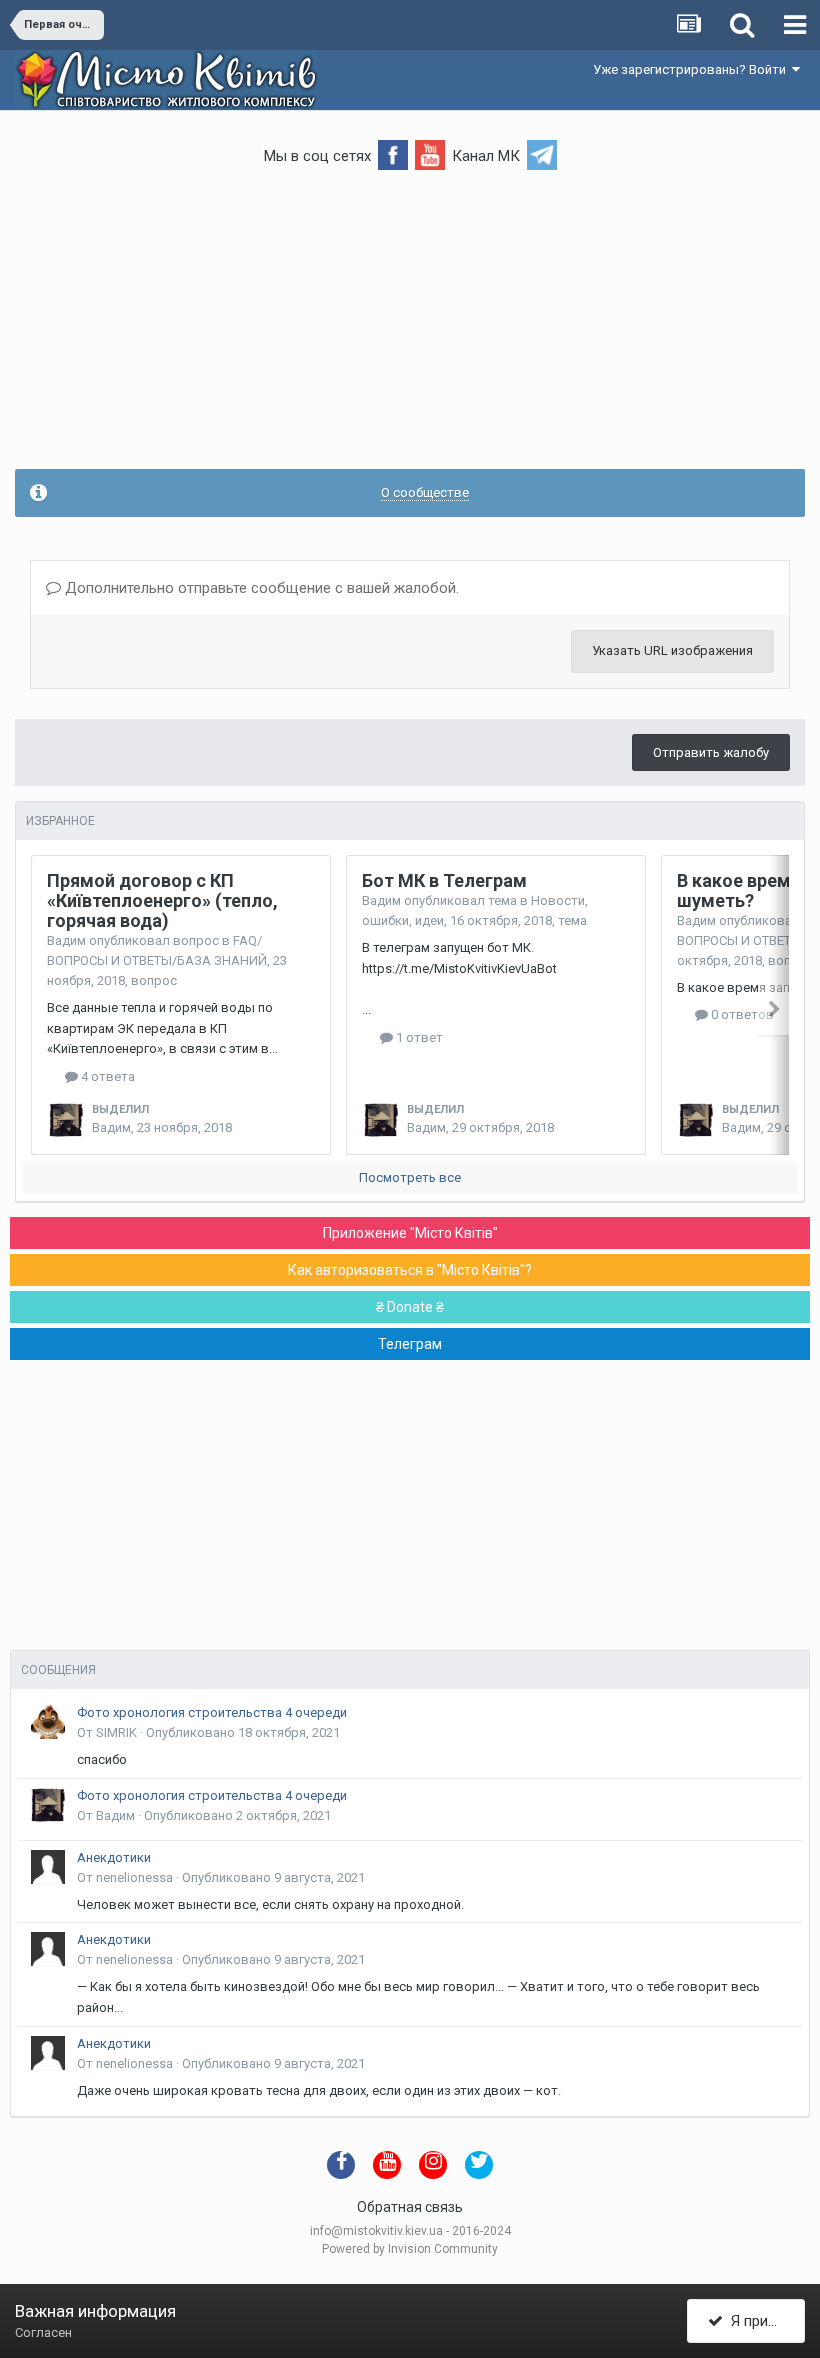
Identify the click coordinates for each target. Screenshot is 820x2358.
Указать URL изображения (672, 650)
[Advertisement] (410, 329)
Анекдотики (114, 1857)
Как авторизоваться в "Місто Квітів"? (410, 1270)
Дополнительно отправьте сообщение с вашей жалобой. (260, 588)
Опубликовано (243, 1732)
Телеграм (410, 1344)
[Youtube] (430, 153)
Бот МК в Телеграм (444, 880)
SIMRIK (116, 1732)
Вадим (66, 940)
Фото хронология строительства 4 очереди (212, 1712)
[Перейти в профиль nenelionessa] (48, 1867)
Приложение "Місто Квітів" (410, 1233)
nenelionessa (134, 1877)
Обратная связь (410, 2207)
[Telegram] (542, 153)
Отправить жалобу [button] (711, 752)
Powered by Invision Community (410, 2249)
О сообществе (425, 492)
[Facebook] (393, 153)
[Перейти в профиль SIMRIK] (48, 1722)
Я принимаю (764, 2321)
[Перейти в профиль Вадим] (66, 1120)
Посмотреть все (410, 1177)
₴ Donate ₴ (410, 1307)
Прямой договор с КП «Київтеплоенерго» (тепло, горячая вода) (162, 900)
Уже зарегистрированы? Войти (692, 69)
